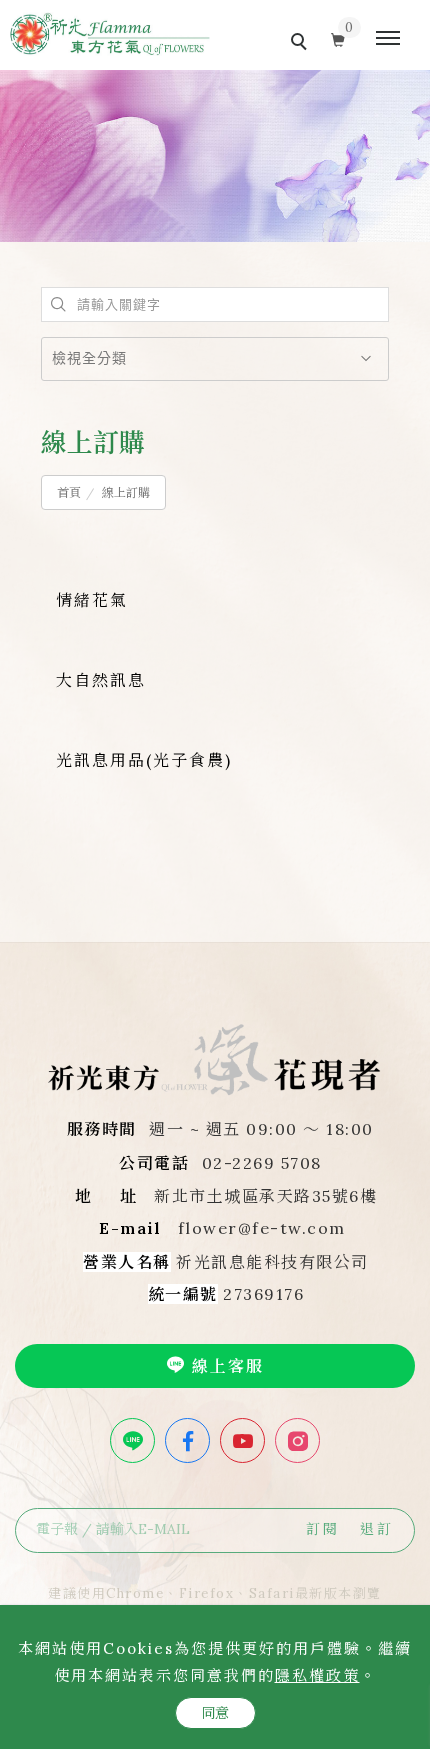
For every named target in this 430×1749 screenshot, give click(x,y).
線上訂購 (126, 492)
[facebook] (190, 1440)
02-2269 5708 (262, 1163)
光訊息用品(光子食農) (144, 760)
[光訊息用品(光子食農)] (59, 815)
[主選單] (388, 39)
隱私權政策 (317, 1675)
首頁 (69, 492)
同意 (215, 1713)
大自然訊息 (101, 680)
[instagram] (300, 1440)
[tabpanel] (215, 156)
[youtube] (245, 1440)
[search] (302, 44)
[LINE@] (135, 1440)
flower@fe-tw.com (262, 1228)
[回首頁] (110, 34)
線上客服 (225, 1366)
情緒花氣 (92, 600)
